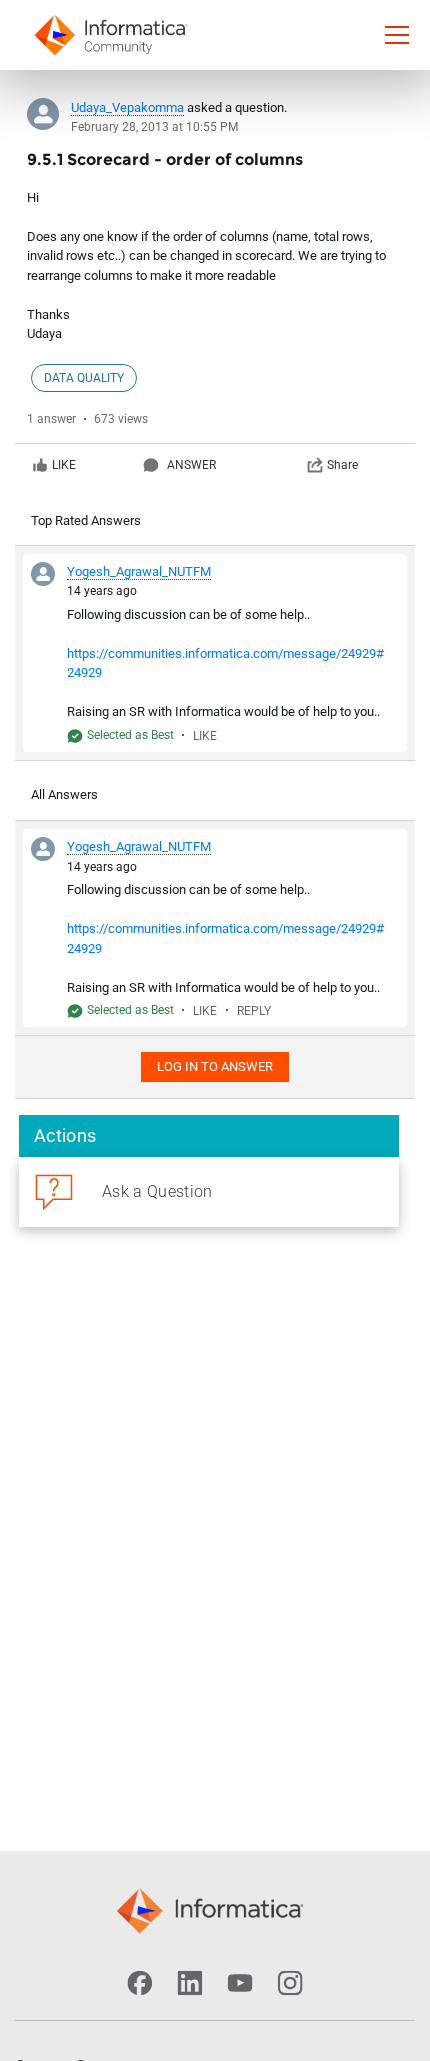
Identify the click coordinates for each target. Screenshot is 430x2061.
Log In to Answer (215, 1066)
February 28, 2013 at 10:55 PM (154, 127)
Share (342, 465)
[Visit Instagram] (290, 1983)
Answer (191, 465)
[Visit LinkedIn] (190, 1983)
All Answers (64, 794)
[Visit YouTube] (240, 1983)
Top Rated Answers (86, 520)
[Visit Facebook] (140, 1983)
